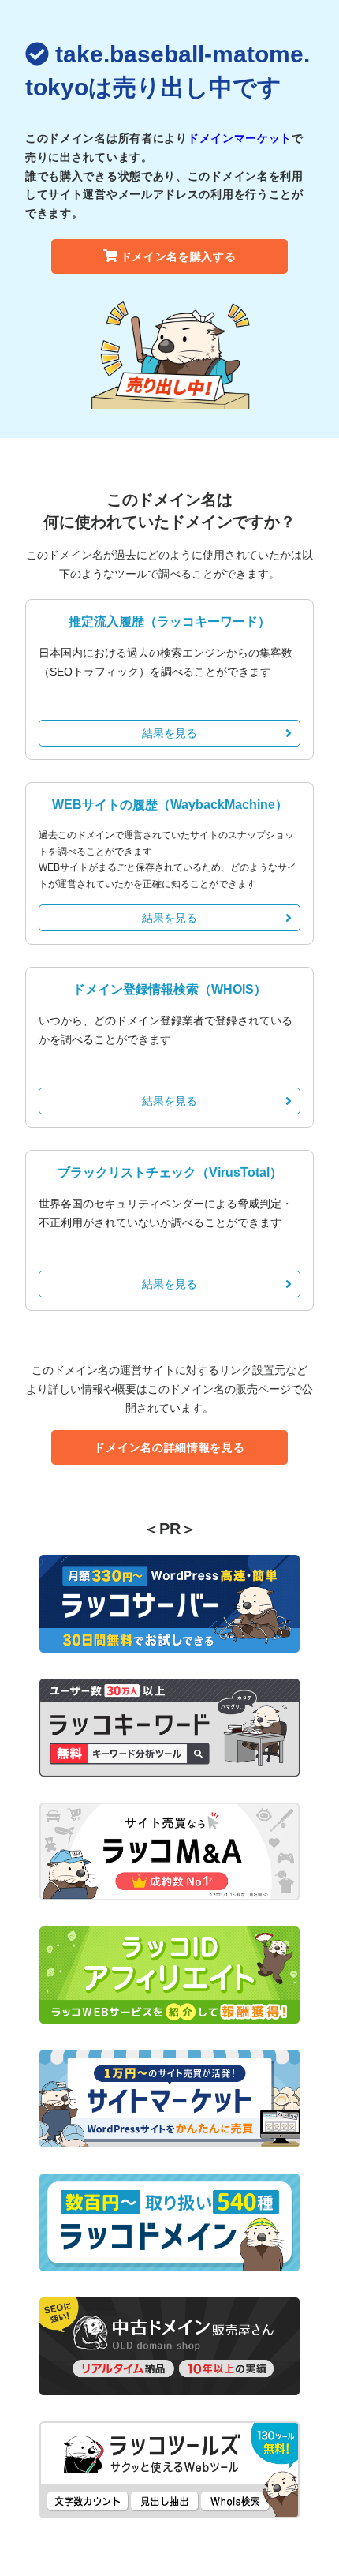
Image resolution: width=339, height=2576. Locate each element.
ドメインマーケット (240, 138)
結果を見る (169, 733)
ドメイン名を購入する (179, 256)
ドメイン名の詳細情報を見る (169, 1447)
